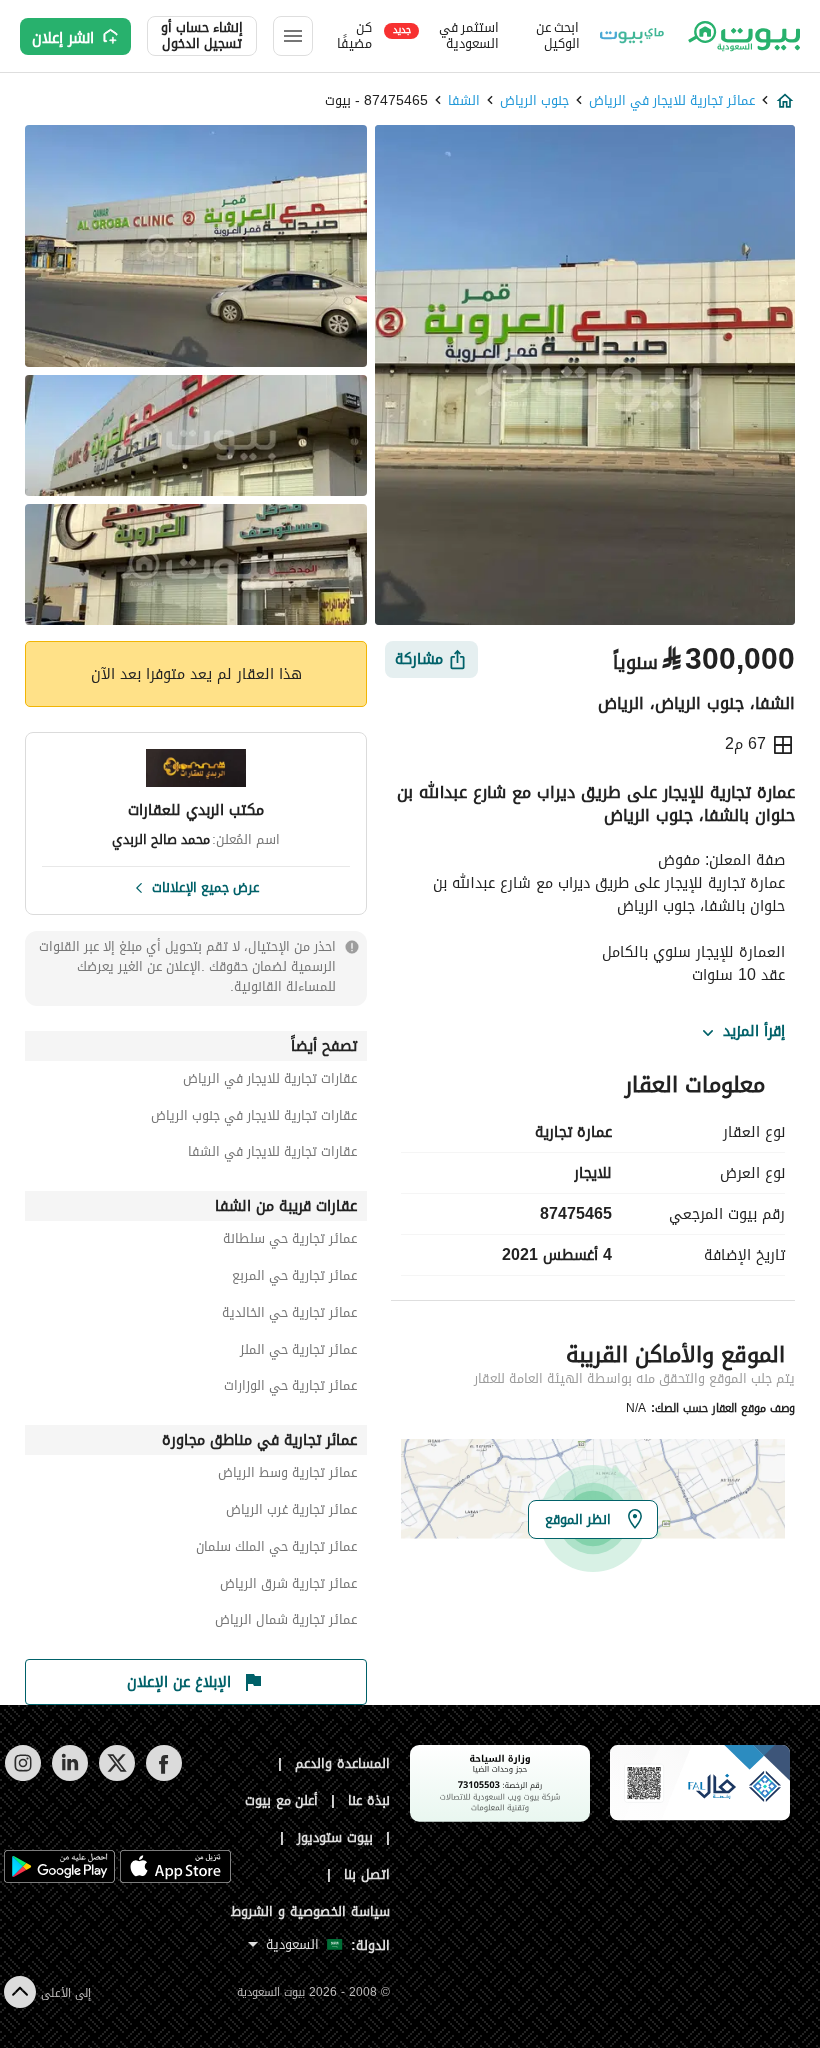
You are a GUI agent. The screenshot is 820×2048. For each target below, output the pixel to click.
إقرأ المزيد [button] (754, 1032)
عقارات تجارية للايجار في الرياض (270, 1081)
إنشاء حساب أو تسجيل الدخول (202, 36)
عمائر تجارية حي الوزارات (290, 1388)
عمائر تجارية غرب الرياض (291, 1512)
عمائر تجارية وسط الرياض (287, 1475)
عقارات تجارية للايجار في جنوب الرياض (254, 1118)
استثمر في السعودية (446, 36)
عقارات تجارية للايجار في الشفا (272, 1154)
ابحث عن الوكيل (558, 36)
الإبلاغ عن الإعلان (179, 1682)
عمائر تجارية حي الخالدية (289, 1315)
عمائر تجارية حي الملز (298, 1352)
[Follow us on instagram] (22, 1776)
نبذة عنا (369, 1800)
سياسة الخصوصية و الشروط (310, 1911)
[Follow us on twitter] (116, 1776)
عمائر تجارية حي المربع (294, 1278)
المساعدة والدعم (342, 1763)
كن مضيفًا (354, 36)
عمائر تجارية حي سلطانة (290, 1241)
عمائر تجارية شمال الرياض (286, 1622)
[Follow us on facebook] (163, 1776)
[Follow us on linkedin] (69, 1776)
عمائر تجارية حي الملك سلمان (276, 1549)
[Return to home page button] (742, 36)
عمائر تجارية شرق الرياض (288, 1586)
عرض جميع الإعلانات (205, 886)
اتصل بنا (367, 1874)
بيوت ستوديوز (335, 1837)
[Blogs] (632, 36)
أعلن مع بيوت (282, 1800)
